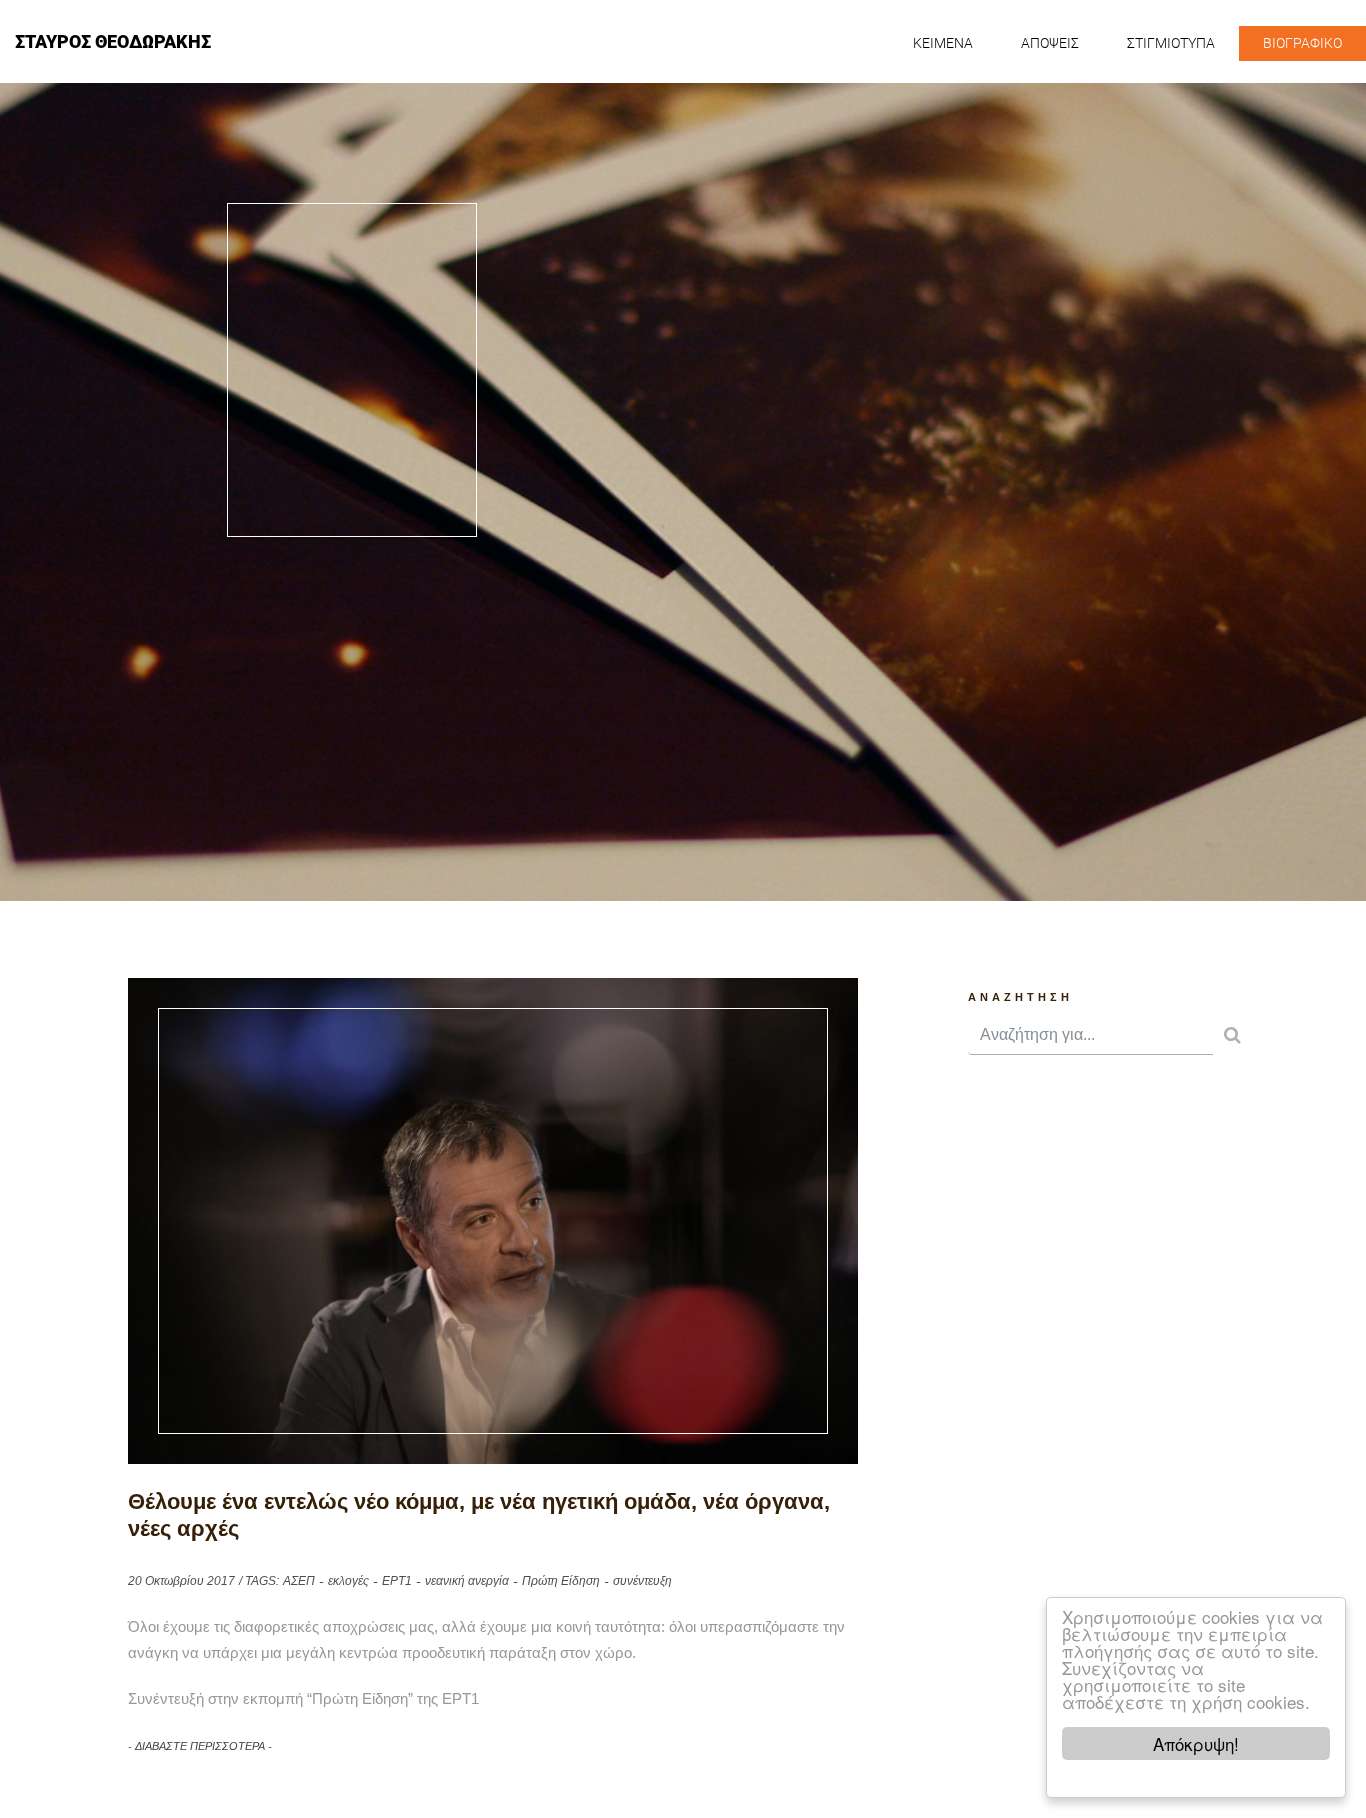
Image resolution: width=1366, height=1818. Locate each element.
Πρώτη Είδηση (561, 1581)
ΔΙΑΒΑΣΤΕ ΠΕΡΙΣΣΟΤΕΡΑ (200, 1746)
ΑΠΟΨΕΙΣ (1050, 43)
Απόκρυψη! (1196, 1743)
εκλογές (348, 1581)
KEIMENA (943, 43)
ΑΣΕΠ (299, 1581)
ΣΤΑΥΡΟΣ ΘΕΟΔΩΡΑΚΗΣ (113, 41)
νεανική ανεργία (467, 1581)
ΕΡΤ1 (397, 1581)
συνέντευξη (642, 1581)
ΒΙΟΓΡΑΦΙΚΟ (1302, 43)
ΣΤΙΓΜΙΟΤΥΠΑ (1171, 43)
